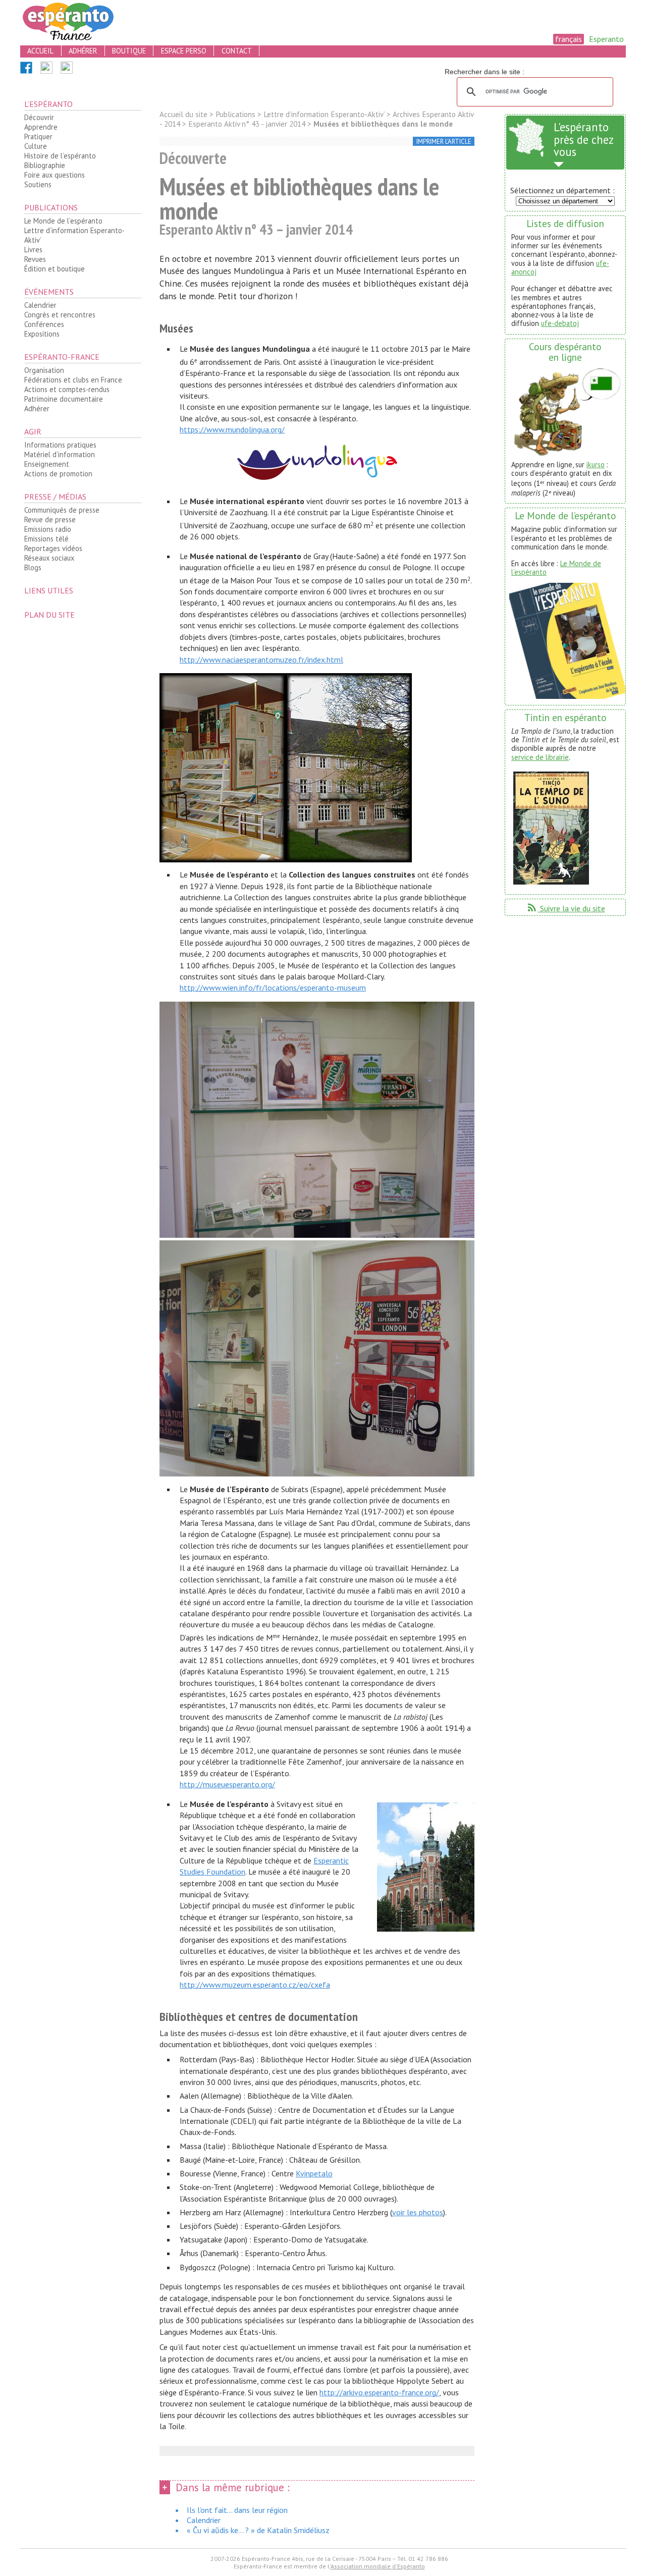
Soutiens (38, 184)
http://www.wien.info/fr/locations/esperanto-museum (273, 988)
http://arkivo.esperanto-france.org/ (379, 2392)
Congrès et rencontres (60, 315)
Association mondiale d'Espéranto (378, 2566)
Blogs (33, 567)
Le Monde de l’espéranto (63, 221)
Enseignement (47, 464)
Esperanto (606, 39)
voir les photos (418, 2212)
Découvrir (39, 117)
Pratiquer (38, 136)
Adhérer (37, 408)
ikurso (596, 464)
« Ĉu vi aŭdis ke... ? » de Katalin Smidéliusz (258, 2530)
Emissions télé (46, 539)
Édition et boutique (55, 269)
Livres (33, 250)
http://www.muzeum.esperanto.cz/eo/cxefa (255, 1985)
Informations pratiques (60, 445)
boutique (129, 51)
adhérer (83, 51)
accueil (40, 51)
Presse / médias (55, 497)
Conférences (44, 324)
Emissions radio (48, 529)
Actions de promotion (58, 474)
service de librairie (540, 757)
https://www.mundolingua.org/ (232, 429)
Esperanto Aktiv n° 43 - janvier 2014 (247, 124)
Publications (51, 207)
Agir (33, 431)
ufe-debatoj (560, 323)
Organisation (44, 370)
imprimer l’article (444, 142)
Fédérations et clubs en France (73, 380)
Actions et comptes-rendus (67, 389)
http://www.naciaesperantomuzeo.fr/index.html (261, 660)
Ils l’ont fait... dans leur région (237, 2510)
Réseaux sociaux (49, 558)
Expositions (42, 334)
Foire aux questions (55, 175)
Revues (35, 259)
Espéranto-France (62, 357)
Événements (49, 292)
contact (237, 51)
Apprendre (41, 127)
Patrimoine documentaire (64, 399)
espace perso (184, 51)
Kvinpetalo (314, 2173)
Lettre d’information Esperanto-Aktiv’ (74, 235)
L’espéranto (48, 104)
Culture (36, 146)
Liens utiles (49, 590)
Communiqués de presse (62, 510)
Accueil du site (183, 114)
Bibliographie (45, 165)
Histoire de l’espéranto (60, 156)
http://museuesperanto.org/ (227, 1784)
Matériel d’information (60, 454)
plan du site (49, 615)
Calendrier (40, 305)
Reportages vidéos (53, 548)
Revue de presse (50, 519)
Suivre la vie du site (566, 908)
